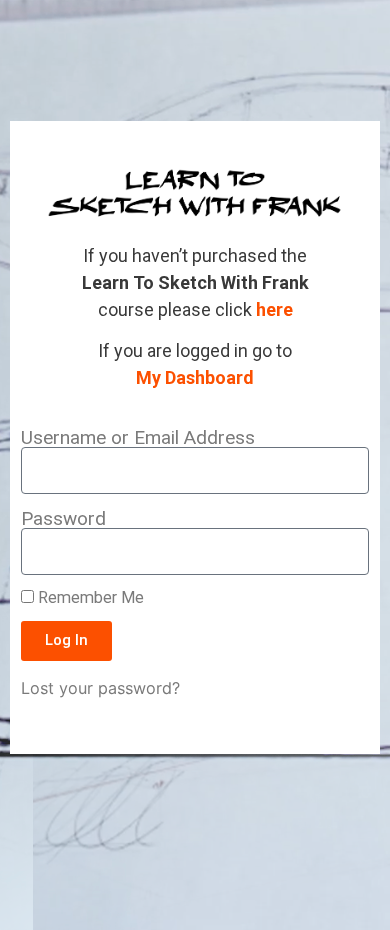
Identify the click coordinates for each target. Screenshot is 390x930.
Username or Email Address (138, 437)
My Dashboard (195, 377)
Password (63, 518)
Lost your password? (100, 688)
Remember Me (89, 598)
